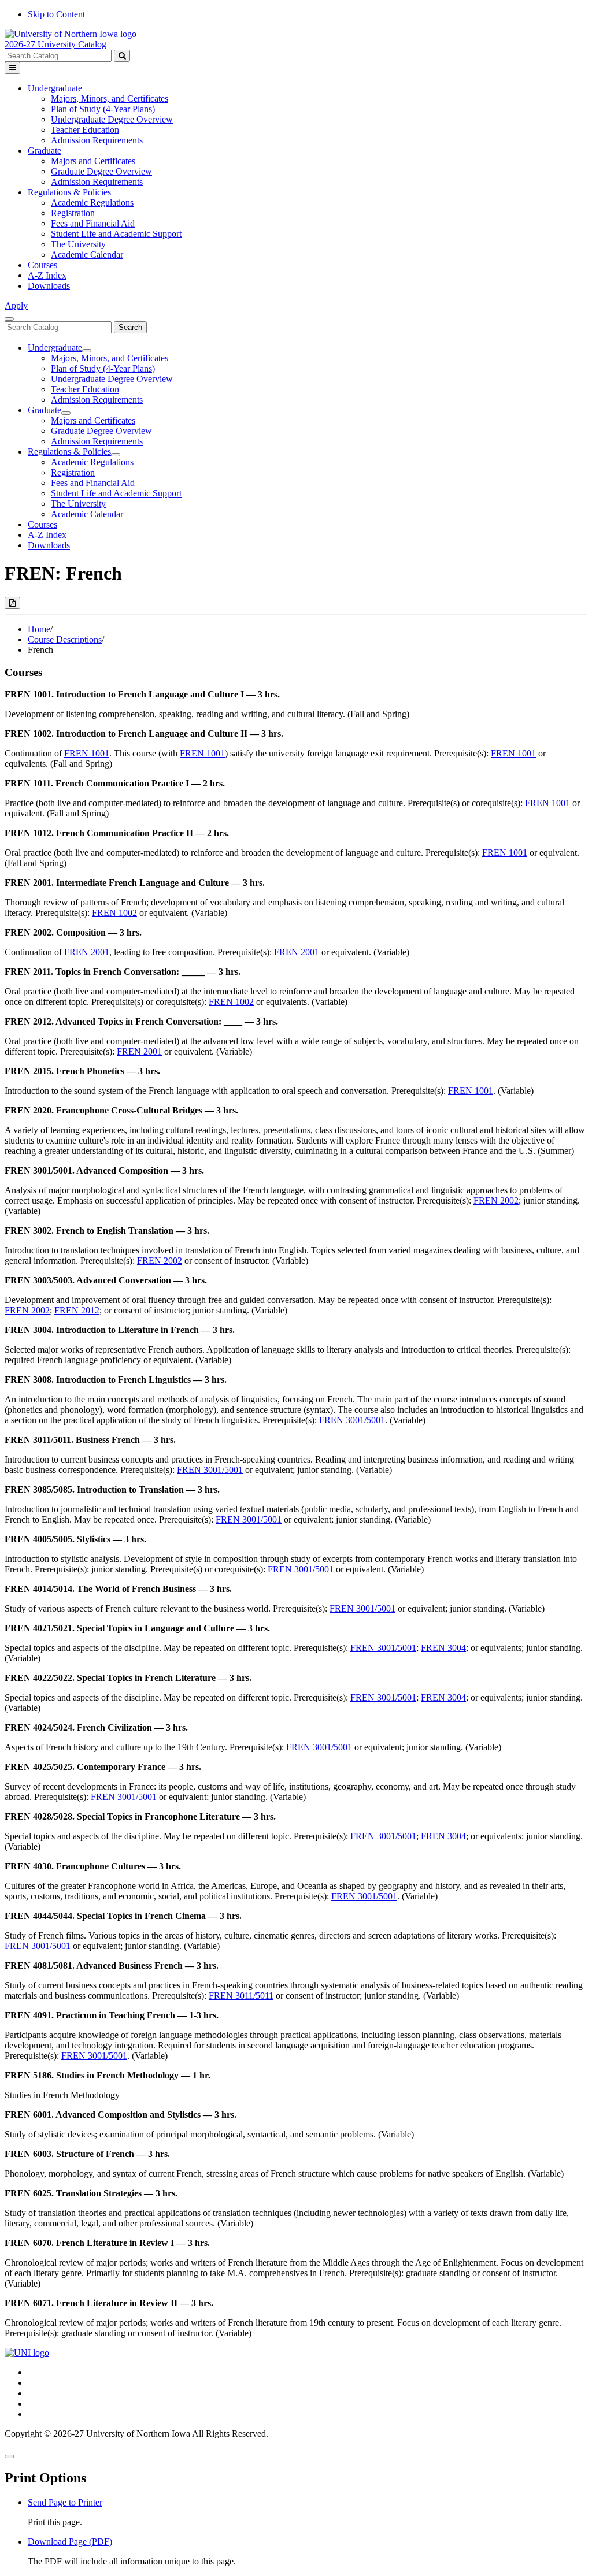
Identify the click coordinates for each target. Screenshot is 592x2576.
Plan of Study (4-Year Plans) (103, 109)
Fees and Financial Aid (93, 223)
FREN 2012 (77, 1310)
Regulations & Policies (69, 192)
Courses (42, 265)
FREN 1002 (114, 913)
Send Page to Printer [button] (65, 2502)
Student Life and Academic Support (116, 234)
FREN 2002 (496, 1200)
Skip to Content (56, 14)
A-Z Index (47, 275)
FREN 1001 (87, 753)
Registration (73, 213)
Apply (16, 305)
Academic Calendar (87, 255)
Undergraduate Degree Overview (112, 119)
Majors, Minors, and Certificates (110, 99)
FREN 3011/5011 (241, 1996)
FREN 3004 (443, 1648)
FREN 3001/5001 (352, 1420)
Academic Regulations (92, 203)
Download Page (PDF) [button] (70, 2542)
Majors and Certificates (93, 161)
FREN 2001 (87, 952)
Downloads (49, 286)
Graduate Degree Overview (101, 171)
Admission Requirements (97, 140)
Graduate (45, 151)
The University (78, 244)
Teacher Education (85, 130)
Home (39, 629)
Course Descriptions (65, 639)
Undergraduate (55, 88)
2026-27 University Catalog (55, 44)
